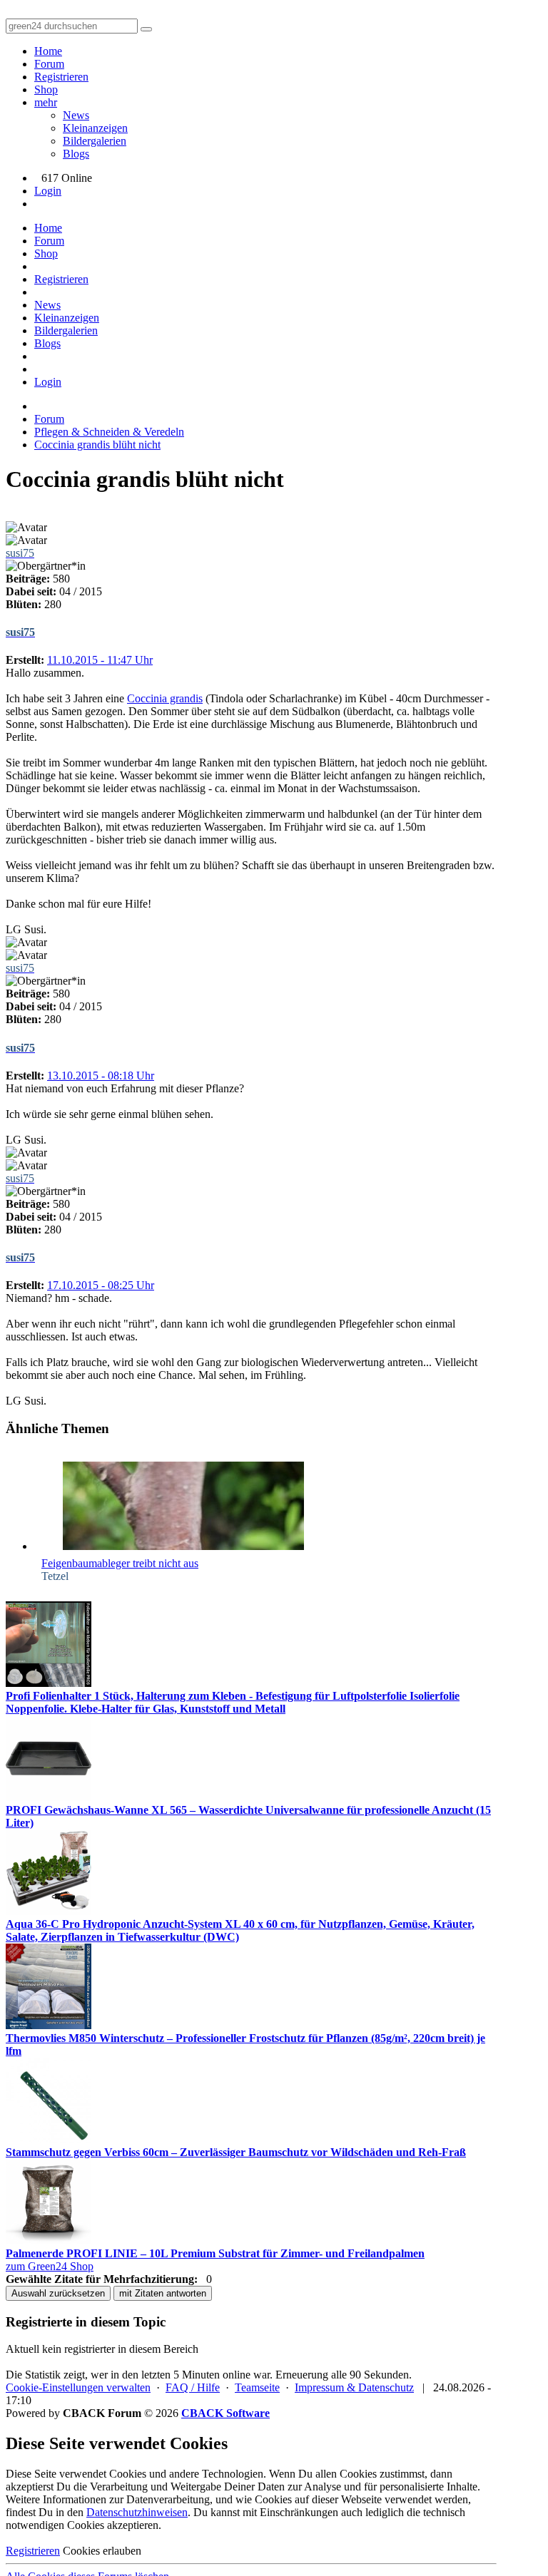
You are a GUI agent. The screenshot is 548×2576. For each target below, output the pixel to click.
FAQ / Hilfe (193, 2387)
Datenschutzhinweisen (137, 2512)
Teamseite (257, 2387)
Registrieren (61, 77)
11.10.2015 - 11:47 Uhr (100, 660)
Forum (49, 64)
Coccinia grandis (165, 698)
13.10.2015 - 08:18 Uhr (101, 1076)
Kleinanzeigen (95, 128)
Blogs (76, 154)
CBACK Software (225, 2413)
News (76, 115)
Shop (46, 89)
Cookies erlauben (102, 2551)
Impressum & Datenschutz (354, 2387)
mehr (46, 102)
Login (48, 191)
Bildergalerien (95, 141)
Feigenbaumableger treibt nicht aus (120, 1563)
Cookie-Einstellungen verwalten (78, 2387)
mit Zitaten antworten (163, 2293)
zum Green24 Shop (50, 2266)
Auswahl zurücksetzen (58, 2293)
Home (48, 51)
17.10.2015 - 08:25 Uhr (101, 1285)
